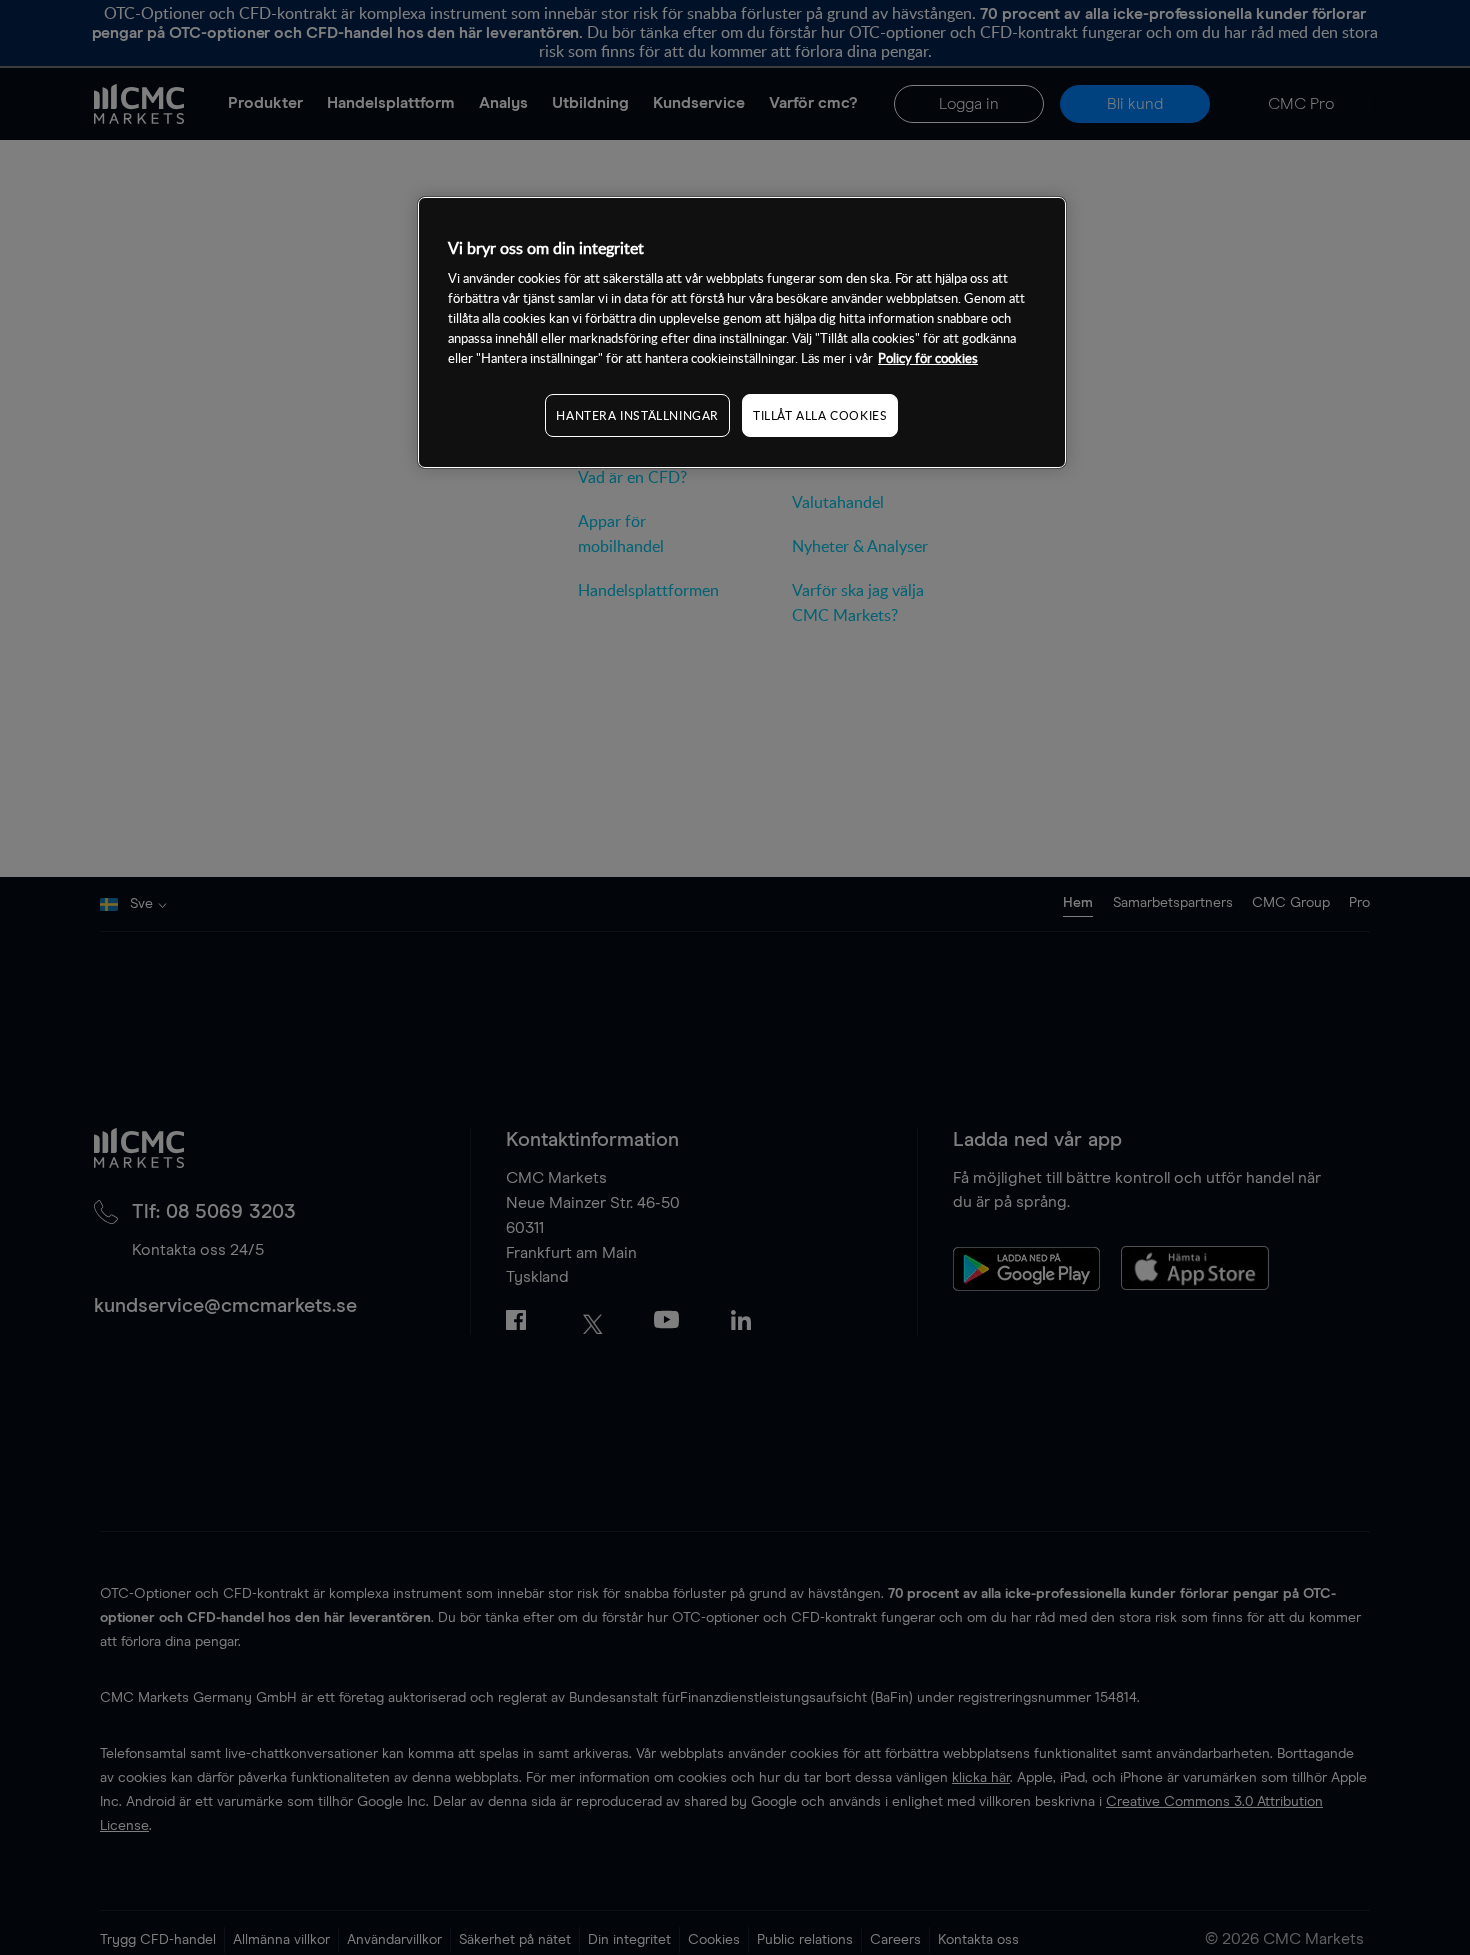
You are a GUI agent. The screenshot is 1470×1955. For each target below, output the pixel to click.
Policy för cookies (928, 358)
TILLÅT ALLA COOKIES (820, 415)
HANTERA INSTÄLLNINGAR (637, 415)
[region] (742, 332)
